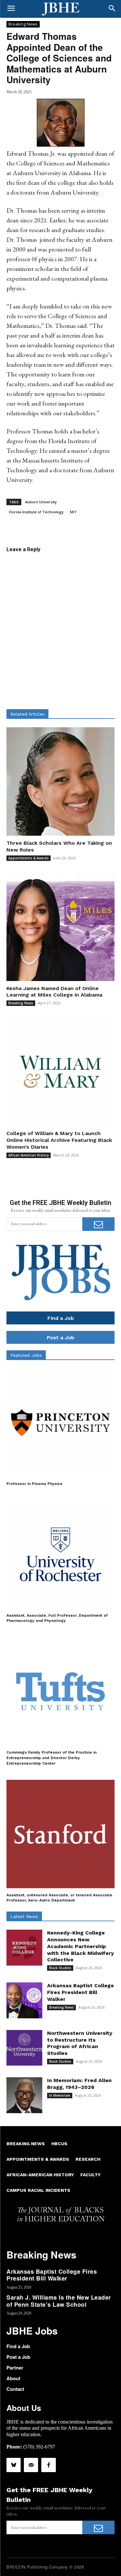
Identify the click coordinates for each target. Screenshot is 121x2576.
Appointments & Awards (29, 858)
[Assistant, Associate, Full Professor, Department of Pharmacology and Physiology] (60, 1554)
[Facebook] (48, 2465)
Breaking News (23, 24)
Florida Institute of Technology (36, 512)
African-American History (29, 1155)
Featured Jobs (26, 1355)
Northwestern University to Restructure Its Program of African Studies (80, 2043)
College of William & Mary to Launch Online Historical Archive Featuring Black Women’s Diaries (59, 1140)
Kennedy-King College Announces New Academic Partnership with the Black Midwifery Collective (81, 1946)
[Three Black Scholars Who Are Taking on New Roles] (60, 781)
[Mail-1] (31, 2465)
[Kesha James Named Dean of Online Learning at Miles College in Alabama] (60, 927)
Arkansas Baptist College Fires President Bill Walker (81, 1992)
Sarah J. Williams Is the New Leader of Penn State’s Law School (59, 2301)
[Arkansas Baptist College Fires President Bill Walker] (24, 2000)
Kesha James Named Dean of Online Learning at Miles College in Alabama (54, 992)
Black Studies (60, 1968)
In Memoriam (60, 2095)
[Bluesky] (14, 2465)
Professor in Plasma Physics (34, 1484)
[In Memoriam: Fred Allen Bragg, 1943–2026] (24, 2095)
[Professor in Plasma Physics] (60, 1423)
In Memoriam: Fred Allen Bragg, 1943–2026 (79, 2084)
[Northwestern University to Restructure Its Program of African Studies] (24, 2048)
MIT (73, 512)
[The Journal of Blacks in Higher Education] (60, 9)
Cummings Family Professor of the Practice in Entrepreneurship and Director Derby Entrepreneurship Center (51, 1758)
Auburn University (41, 502)
